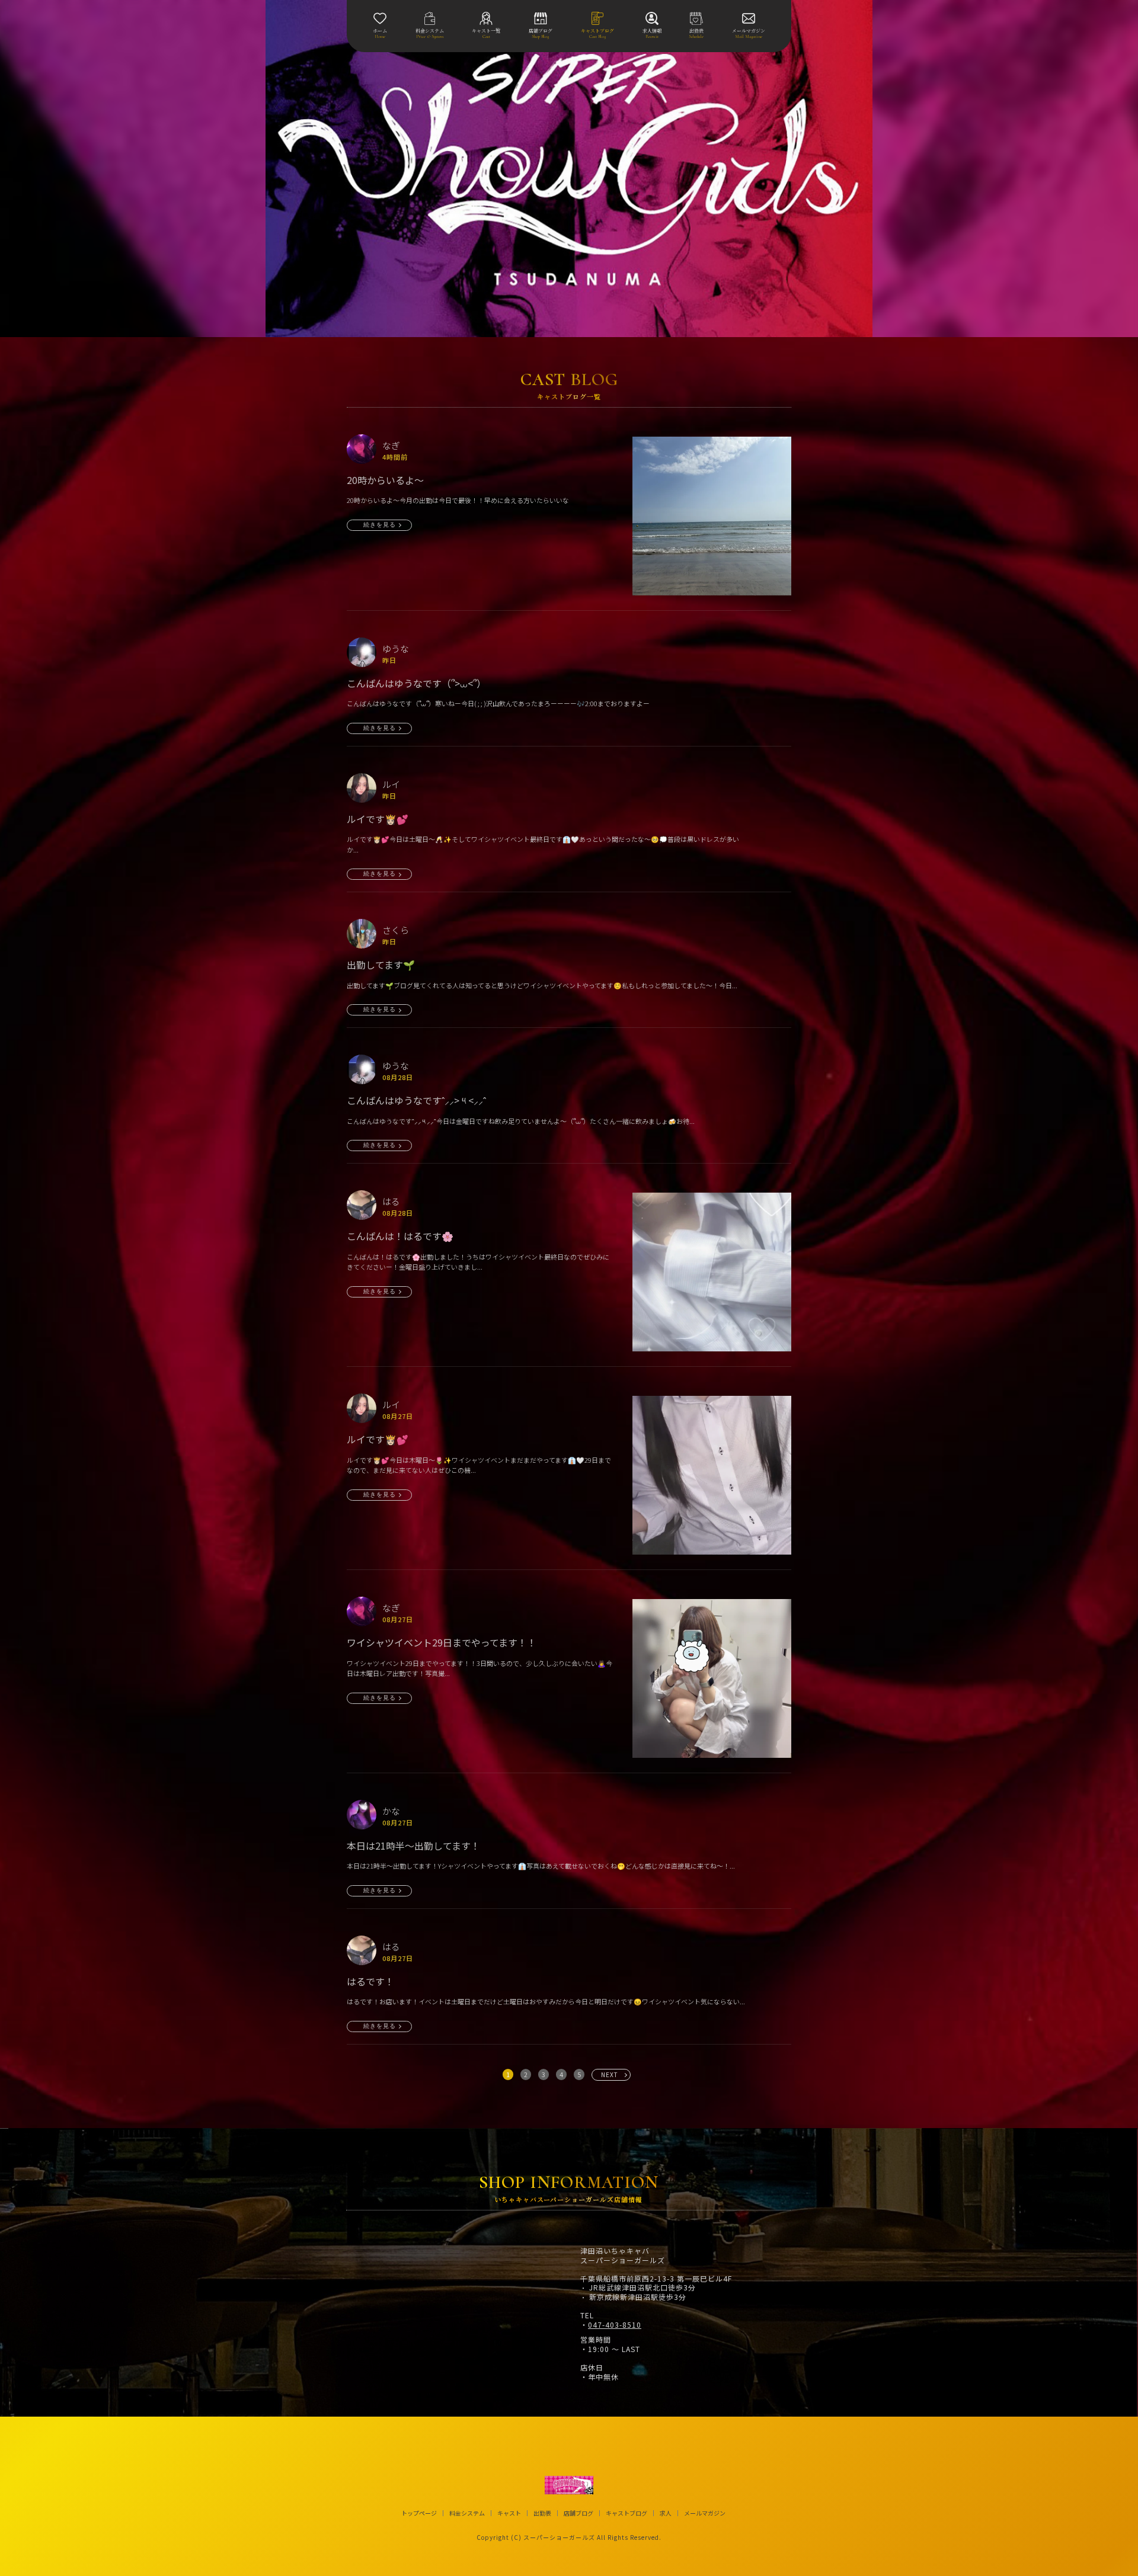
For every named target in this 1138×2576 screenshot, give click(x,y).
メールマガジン (705, 2513)
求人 (666, 2513)
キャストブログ (626, 2513)
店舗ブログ (578, 2513)
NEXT (610, 2074)
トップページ (419, 2513)
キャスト (509, 2513)
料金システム (467, 2513)
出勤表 (542, 2513)
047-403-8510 (615, 2325)
